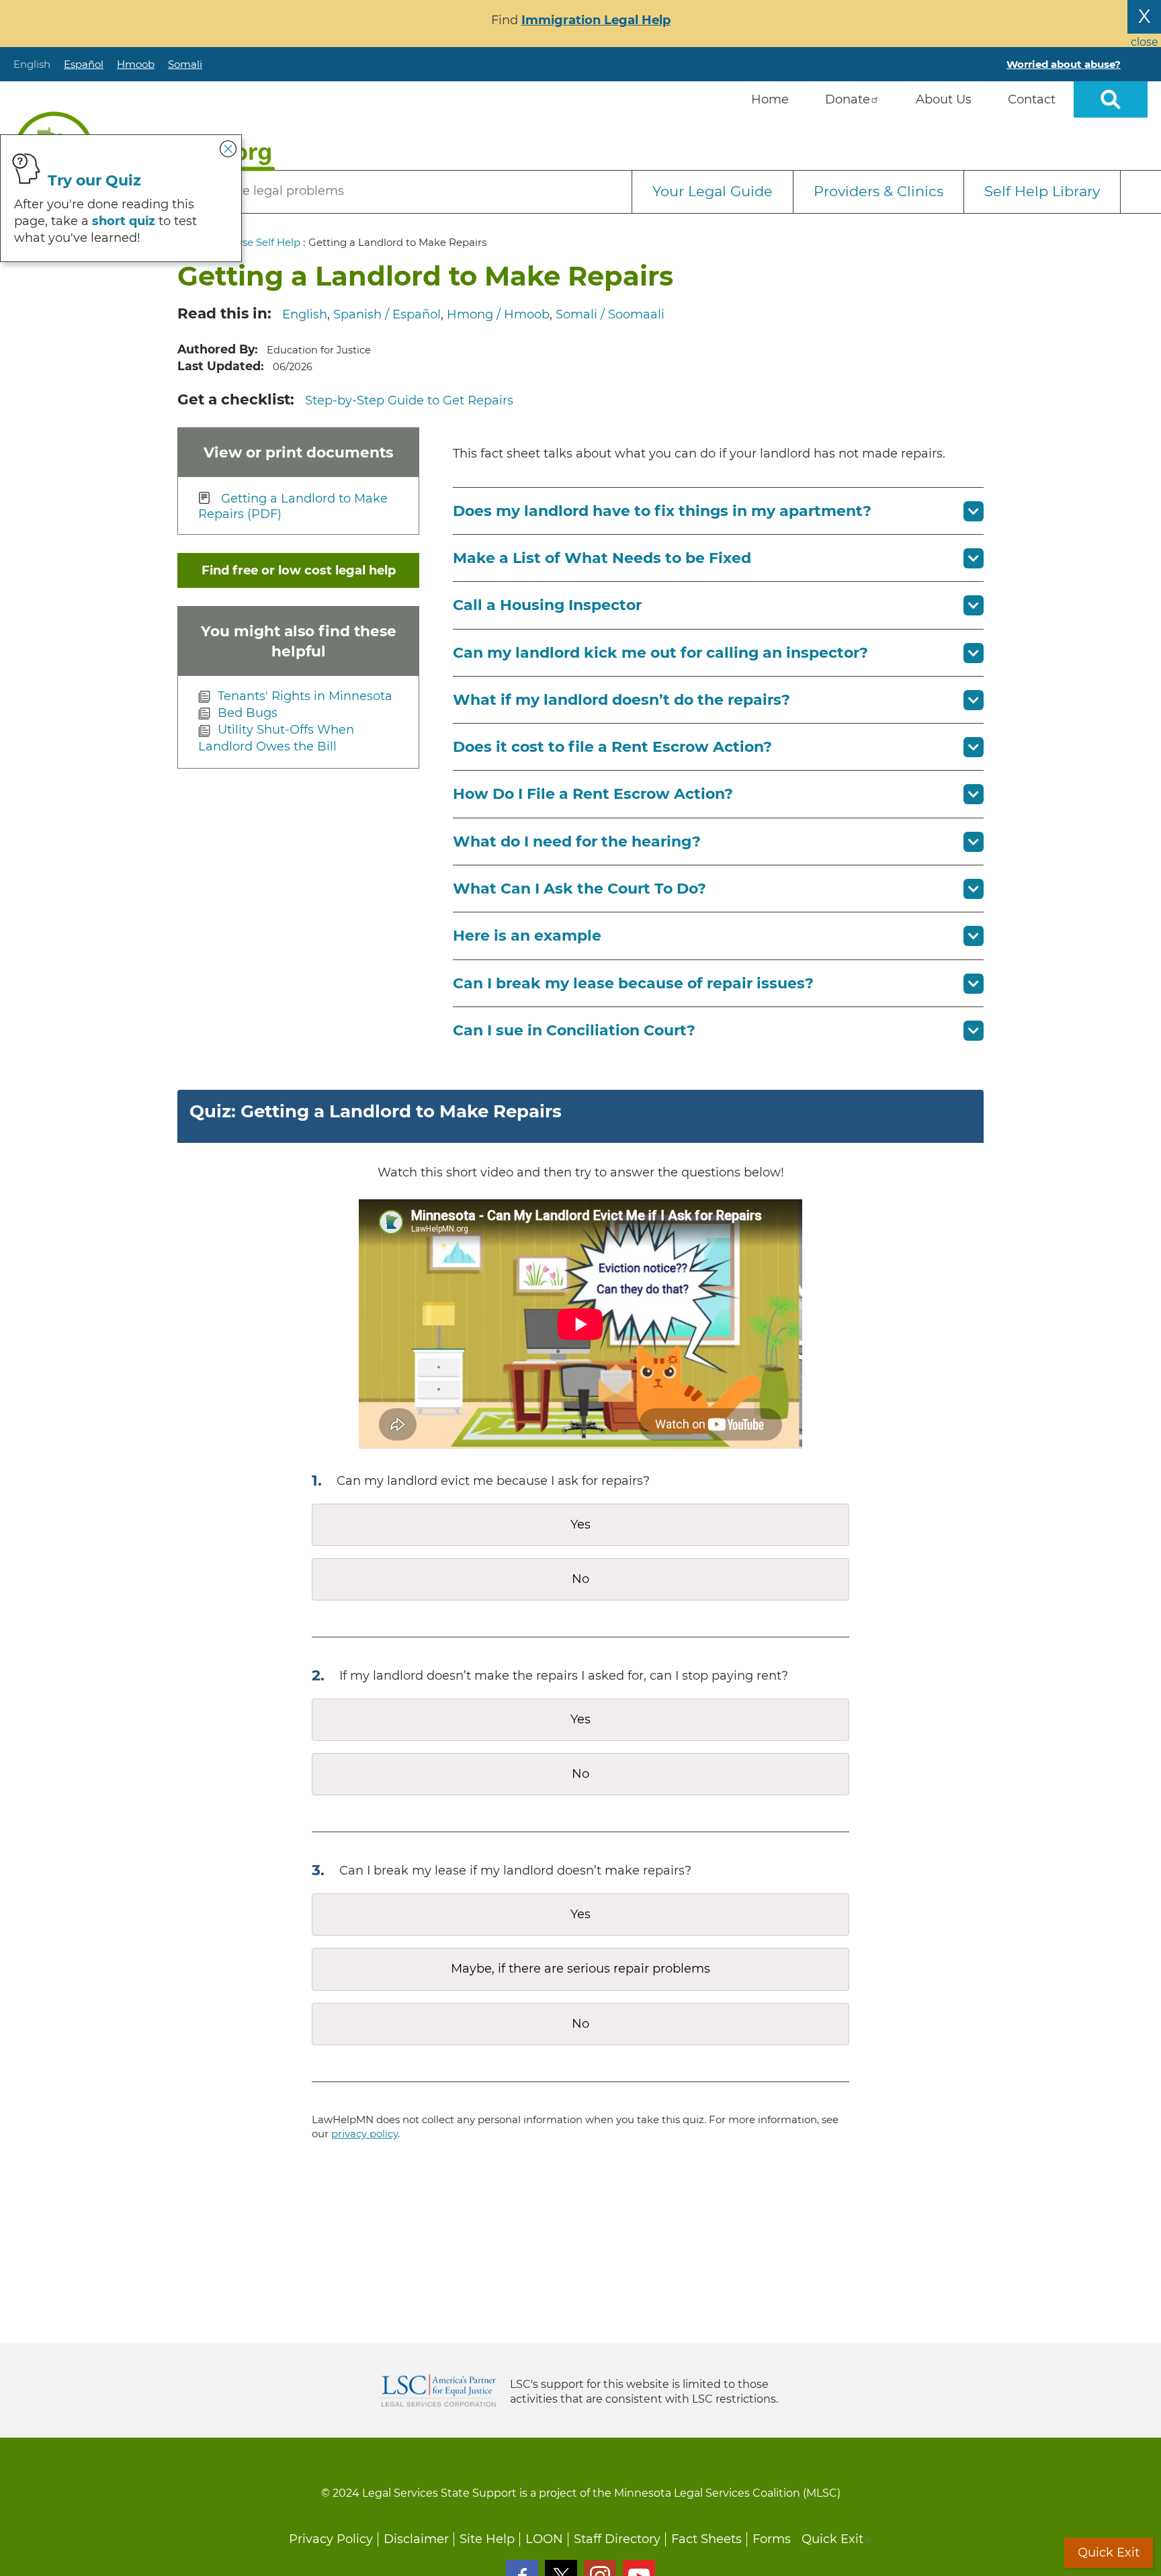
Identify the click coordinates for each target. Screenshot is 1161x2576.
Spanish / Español (387, 314)
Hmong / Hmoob (498, 314)
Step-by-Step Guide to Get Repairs (409, 400)
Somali (185, 64)
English (32, 64)
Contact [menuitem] (1032, 99)
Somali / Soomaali (610, 314)
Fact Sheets (706, 2539)
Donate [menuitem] (848, 99)
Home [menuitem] (770, 99)
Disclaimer (416, 2539)
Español (84, 64)
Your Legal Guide (713, 191)
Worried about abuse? (1064, 64)
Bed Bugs (248, 713)
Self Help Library (1042, 191)
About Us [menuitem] (944, 99)
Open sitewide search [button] (1111, 99)
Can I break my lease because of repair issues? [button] (633, 983)
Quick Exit (832, 2539)
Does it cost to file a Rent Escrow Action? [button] (612, 747)
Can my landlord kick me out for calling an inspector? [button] (660, 653)
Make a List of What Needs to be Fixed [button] (602, 558)
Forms (772, 2539)
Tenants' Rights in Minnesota (305, 696)
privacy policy (364, 2134)
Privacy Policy (331, 2539)
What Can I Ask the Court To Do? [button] (579, 889)
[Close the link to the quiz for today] (228, 148)
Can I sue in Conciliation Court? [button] (574, 1030)
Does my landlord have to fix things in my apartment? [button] (662, 511)
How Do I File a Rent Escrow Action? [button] (593, 794)
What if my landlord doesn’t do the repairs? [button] (621, 700)
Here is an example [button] (527, 936)
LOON (544, 2539)
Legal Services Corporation (439, 2391)
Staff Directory (617, 2539)
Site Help (487, 2539)
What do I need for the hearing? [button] (577, 842)
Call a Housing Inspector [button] (547, 605)
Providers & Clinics (878, 191)
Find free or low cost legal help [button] (299, 570)
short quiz (124, 221)
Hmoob (136, 64)
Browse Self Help (258, 242)
